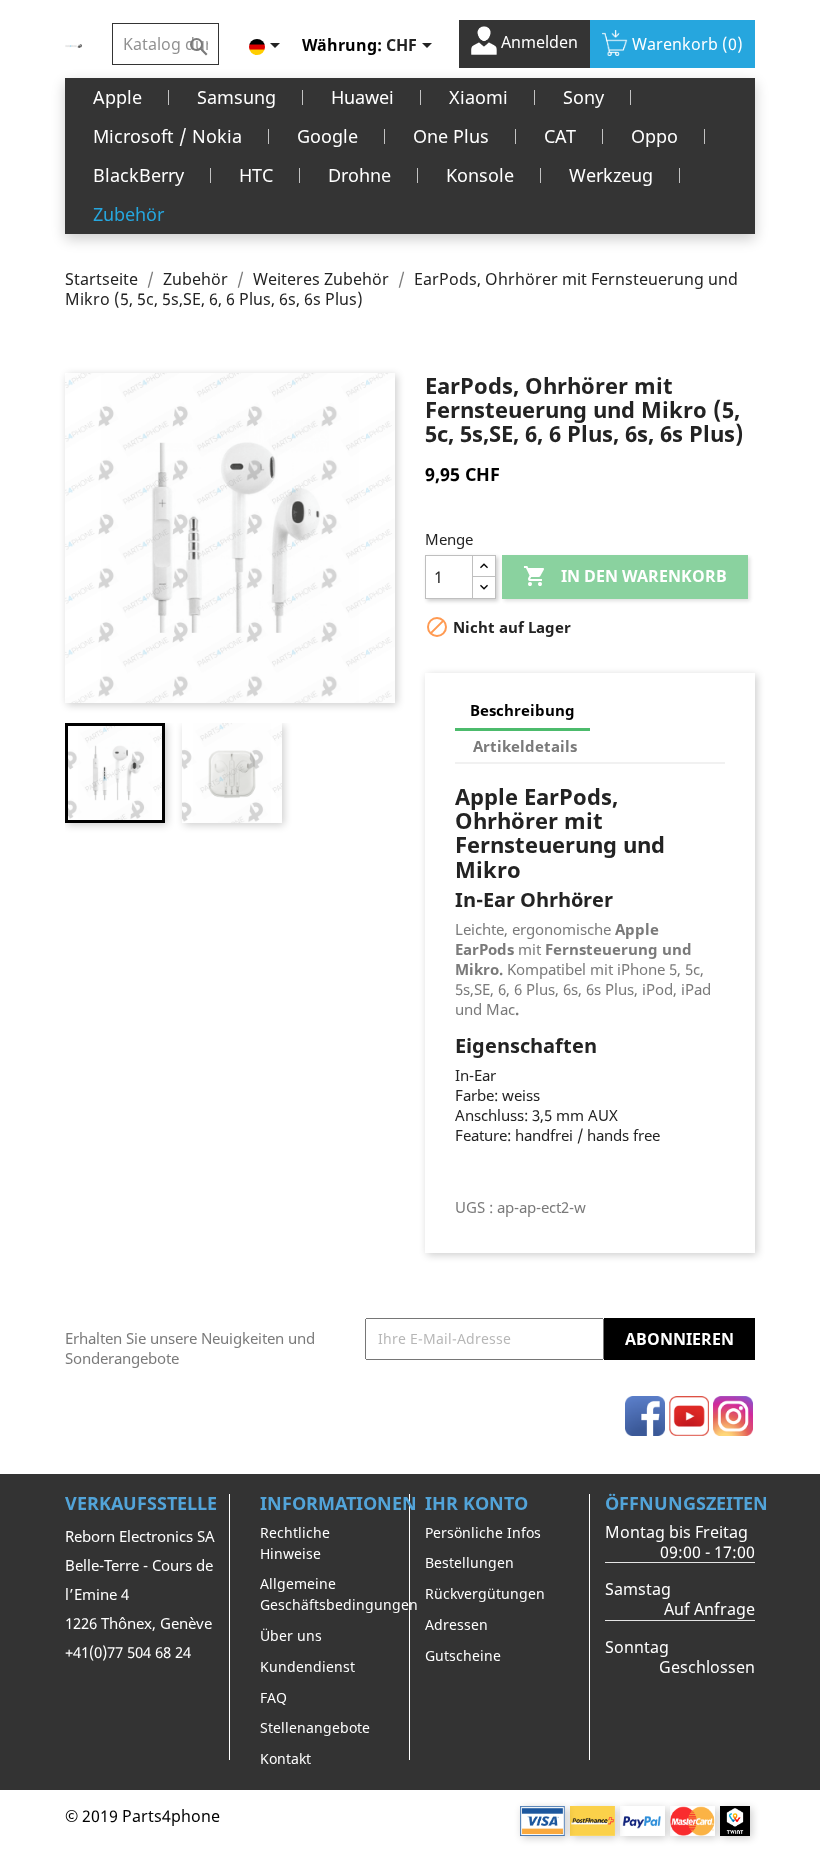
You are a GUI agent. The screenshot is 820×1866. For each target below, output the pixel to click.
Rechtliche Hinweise (295, 1543)
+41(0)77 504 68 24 (128, 1652)
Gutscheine (463, 1655)
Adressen (456, 1624)
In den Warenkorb (625, 576)
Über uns (291, 1635)
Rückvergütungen (485, 1593)
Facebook (645, 1416)
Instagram (733, 1416)
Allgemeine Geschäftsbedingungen (339, 1594)
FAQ (273, 1697)
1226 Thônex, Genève (138, 1623)
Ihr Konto (476, 1503)
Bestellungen (469, 1562)
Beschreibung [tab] (522, 710)
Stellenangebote (315, 1727)
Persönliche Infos (483, 1532)
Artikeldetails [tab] (525, 746)
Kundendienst (307, 1666)
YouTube (689, 1416)
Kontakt (285, 1758)
